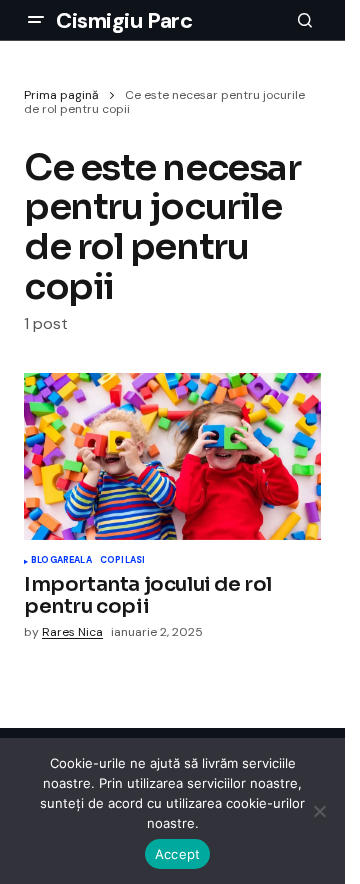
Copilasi (122, 561)
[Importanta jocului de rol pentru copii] (172, 456)
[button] (36, 20)
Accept (178, 854)
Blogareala (61, 561)
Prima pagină (61, 95)
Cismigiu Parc (124, 20)
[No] (320, 811)
